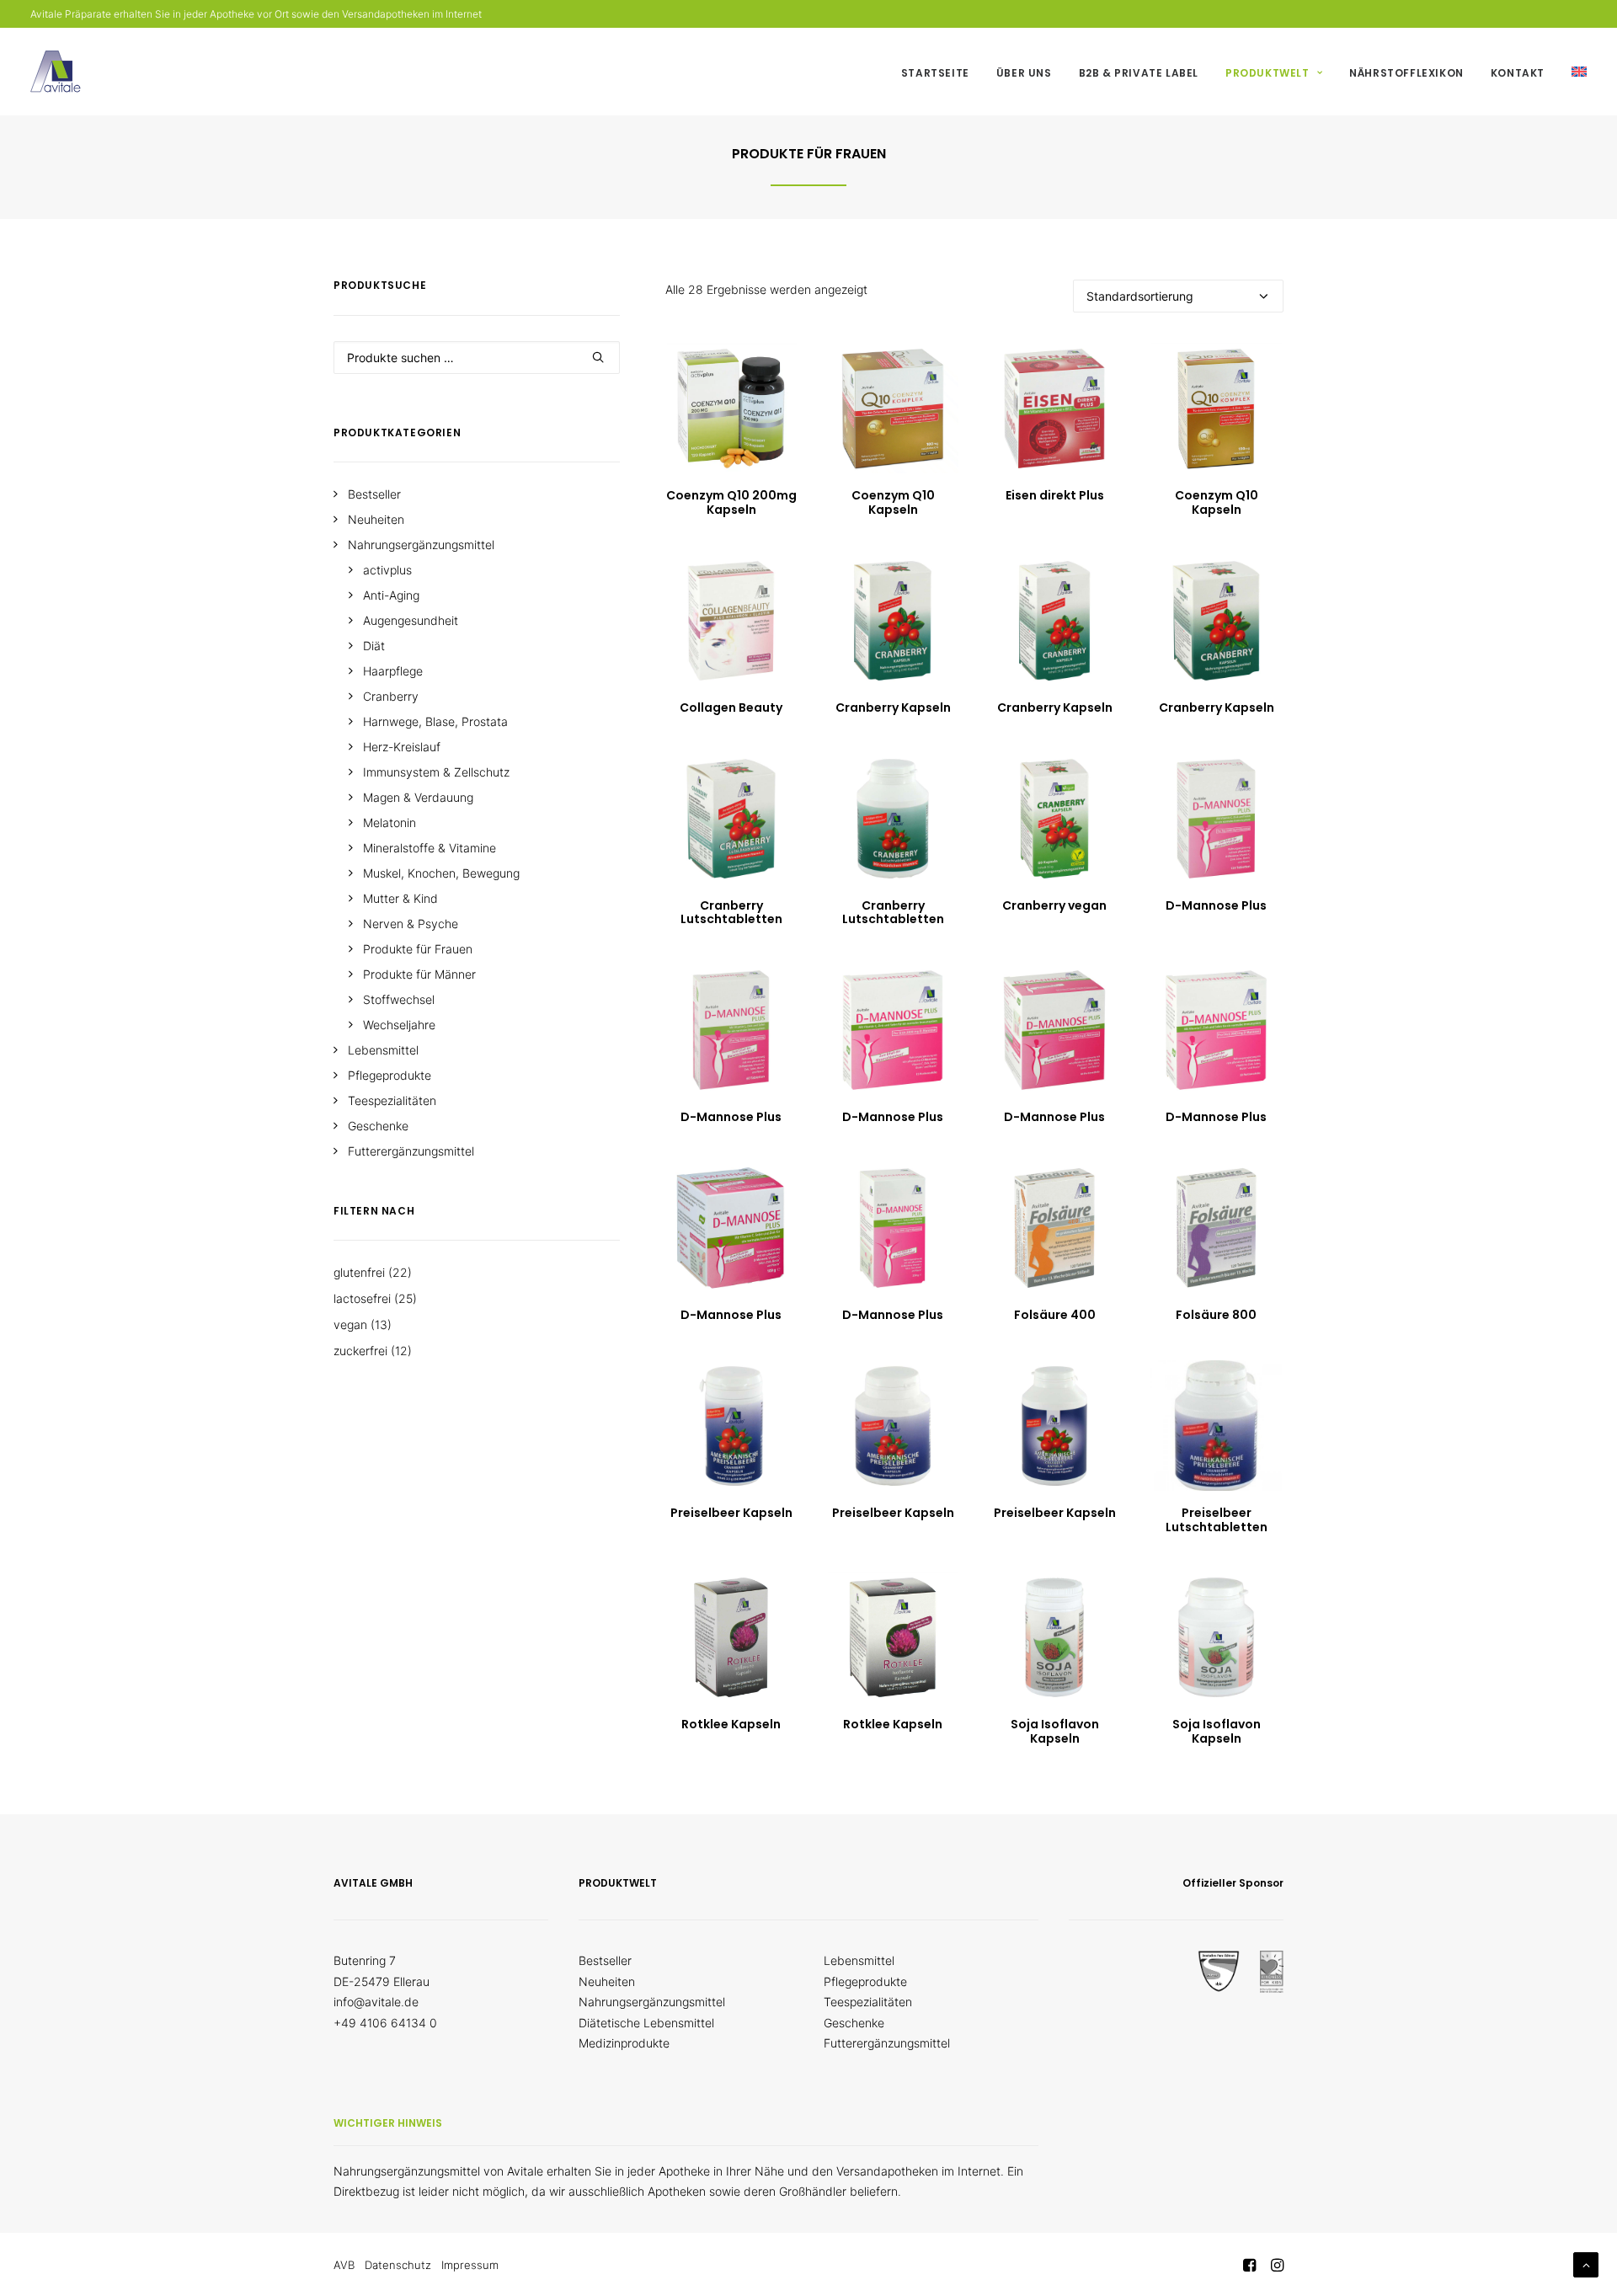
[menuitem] (941, 73)
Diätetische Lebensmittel (646, 2023)
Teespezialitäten (868, 2002)
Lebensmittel (859, 1960)
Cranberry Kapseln (893, 707)
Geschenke (854, 2023)
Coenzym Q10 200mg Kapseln (731, 502)
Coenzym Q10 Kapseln (893, 502)
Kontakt (1518, 73)
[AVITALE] (56, 72)
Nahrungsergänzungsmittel (652, 2002)
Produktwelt (1267, 73)
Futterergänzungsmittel (887, 2043)
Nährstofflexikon (1406, 73)
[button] (731, 408)
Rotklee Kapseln (731, 1724)
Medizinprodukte (624, 2043)
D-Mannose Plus (1216, 905)
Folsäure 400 (1055, 1315)
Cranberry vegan (1054, 905)
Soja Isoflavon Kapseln (1055, 1731)
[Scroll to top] (1586, 2264)
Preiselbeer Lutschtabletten (1217, 1520)
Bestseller (605, 1960)
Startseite (935, 73)
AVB (344, 2265)
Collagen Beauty (731, 707)
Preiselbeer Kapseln (731, 1513)
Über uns (1024, 73)
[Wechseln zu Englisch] (1573, 72)
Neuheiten (607, 1981)
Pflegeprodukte (865, 1981)
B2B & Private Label (1139, 73)
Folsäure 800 (1216, 1315)
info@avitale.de (376, 2002)
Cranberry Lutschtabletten (731, 913)
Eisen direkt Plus (1055, 495)
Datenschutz (398, 2265)
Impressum (470, 2265)
